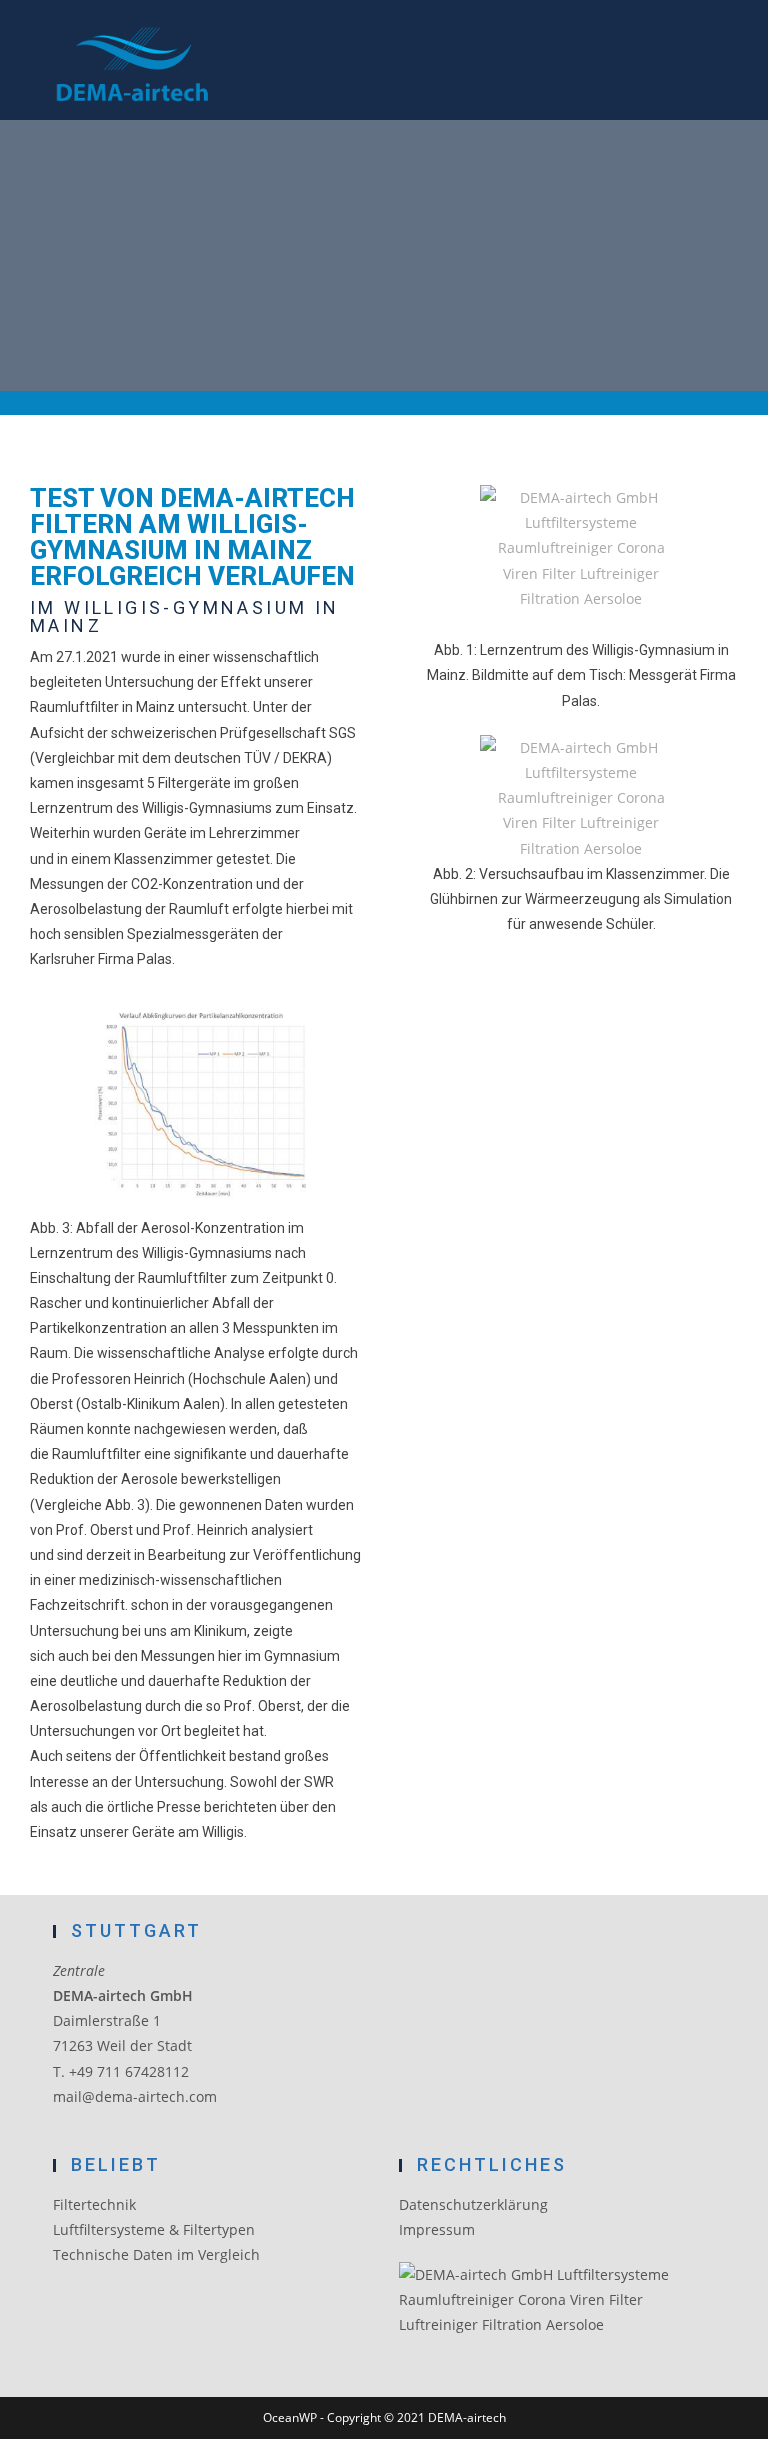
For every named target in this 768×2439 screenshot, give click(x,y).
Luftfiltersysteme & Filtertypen (154, 2229)
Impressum (437, 2229)
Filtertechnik (94, 2204)
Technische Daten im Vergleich (156, 2254)
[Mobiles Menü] (713, 69)
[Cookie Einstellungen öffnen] (44, 2413)
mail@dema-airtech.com (135, 2096)
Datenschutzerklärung (473, 2204)
